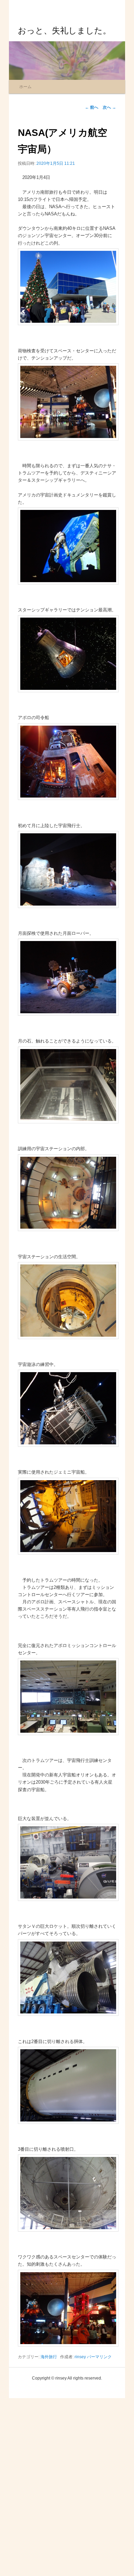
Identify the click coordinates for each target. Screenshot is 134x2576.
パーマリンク (99, 2357)
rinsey (80, 2357)
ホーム (25, 87)
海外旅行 (49, 2357)
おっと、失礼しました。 (64, 30)
